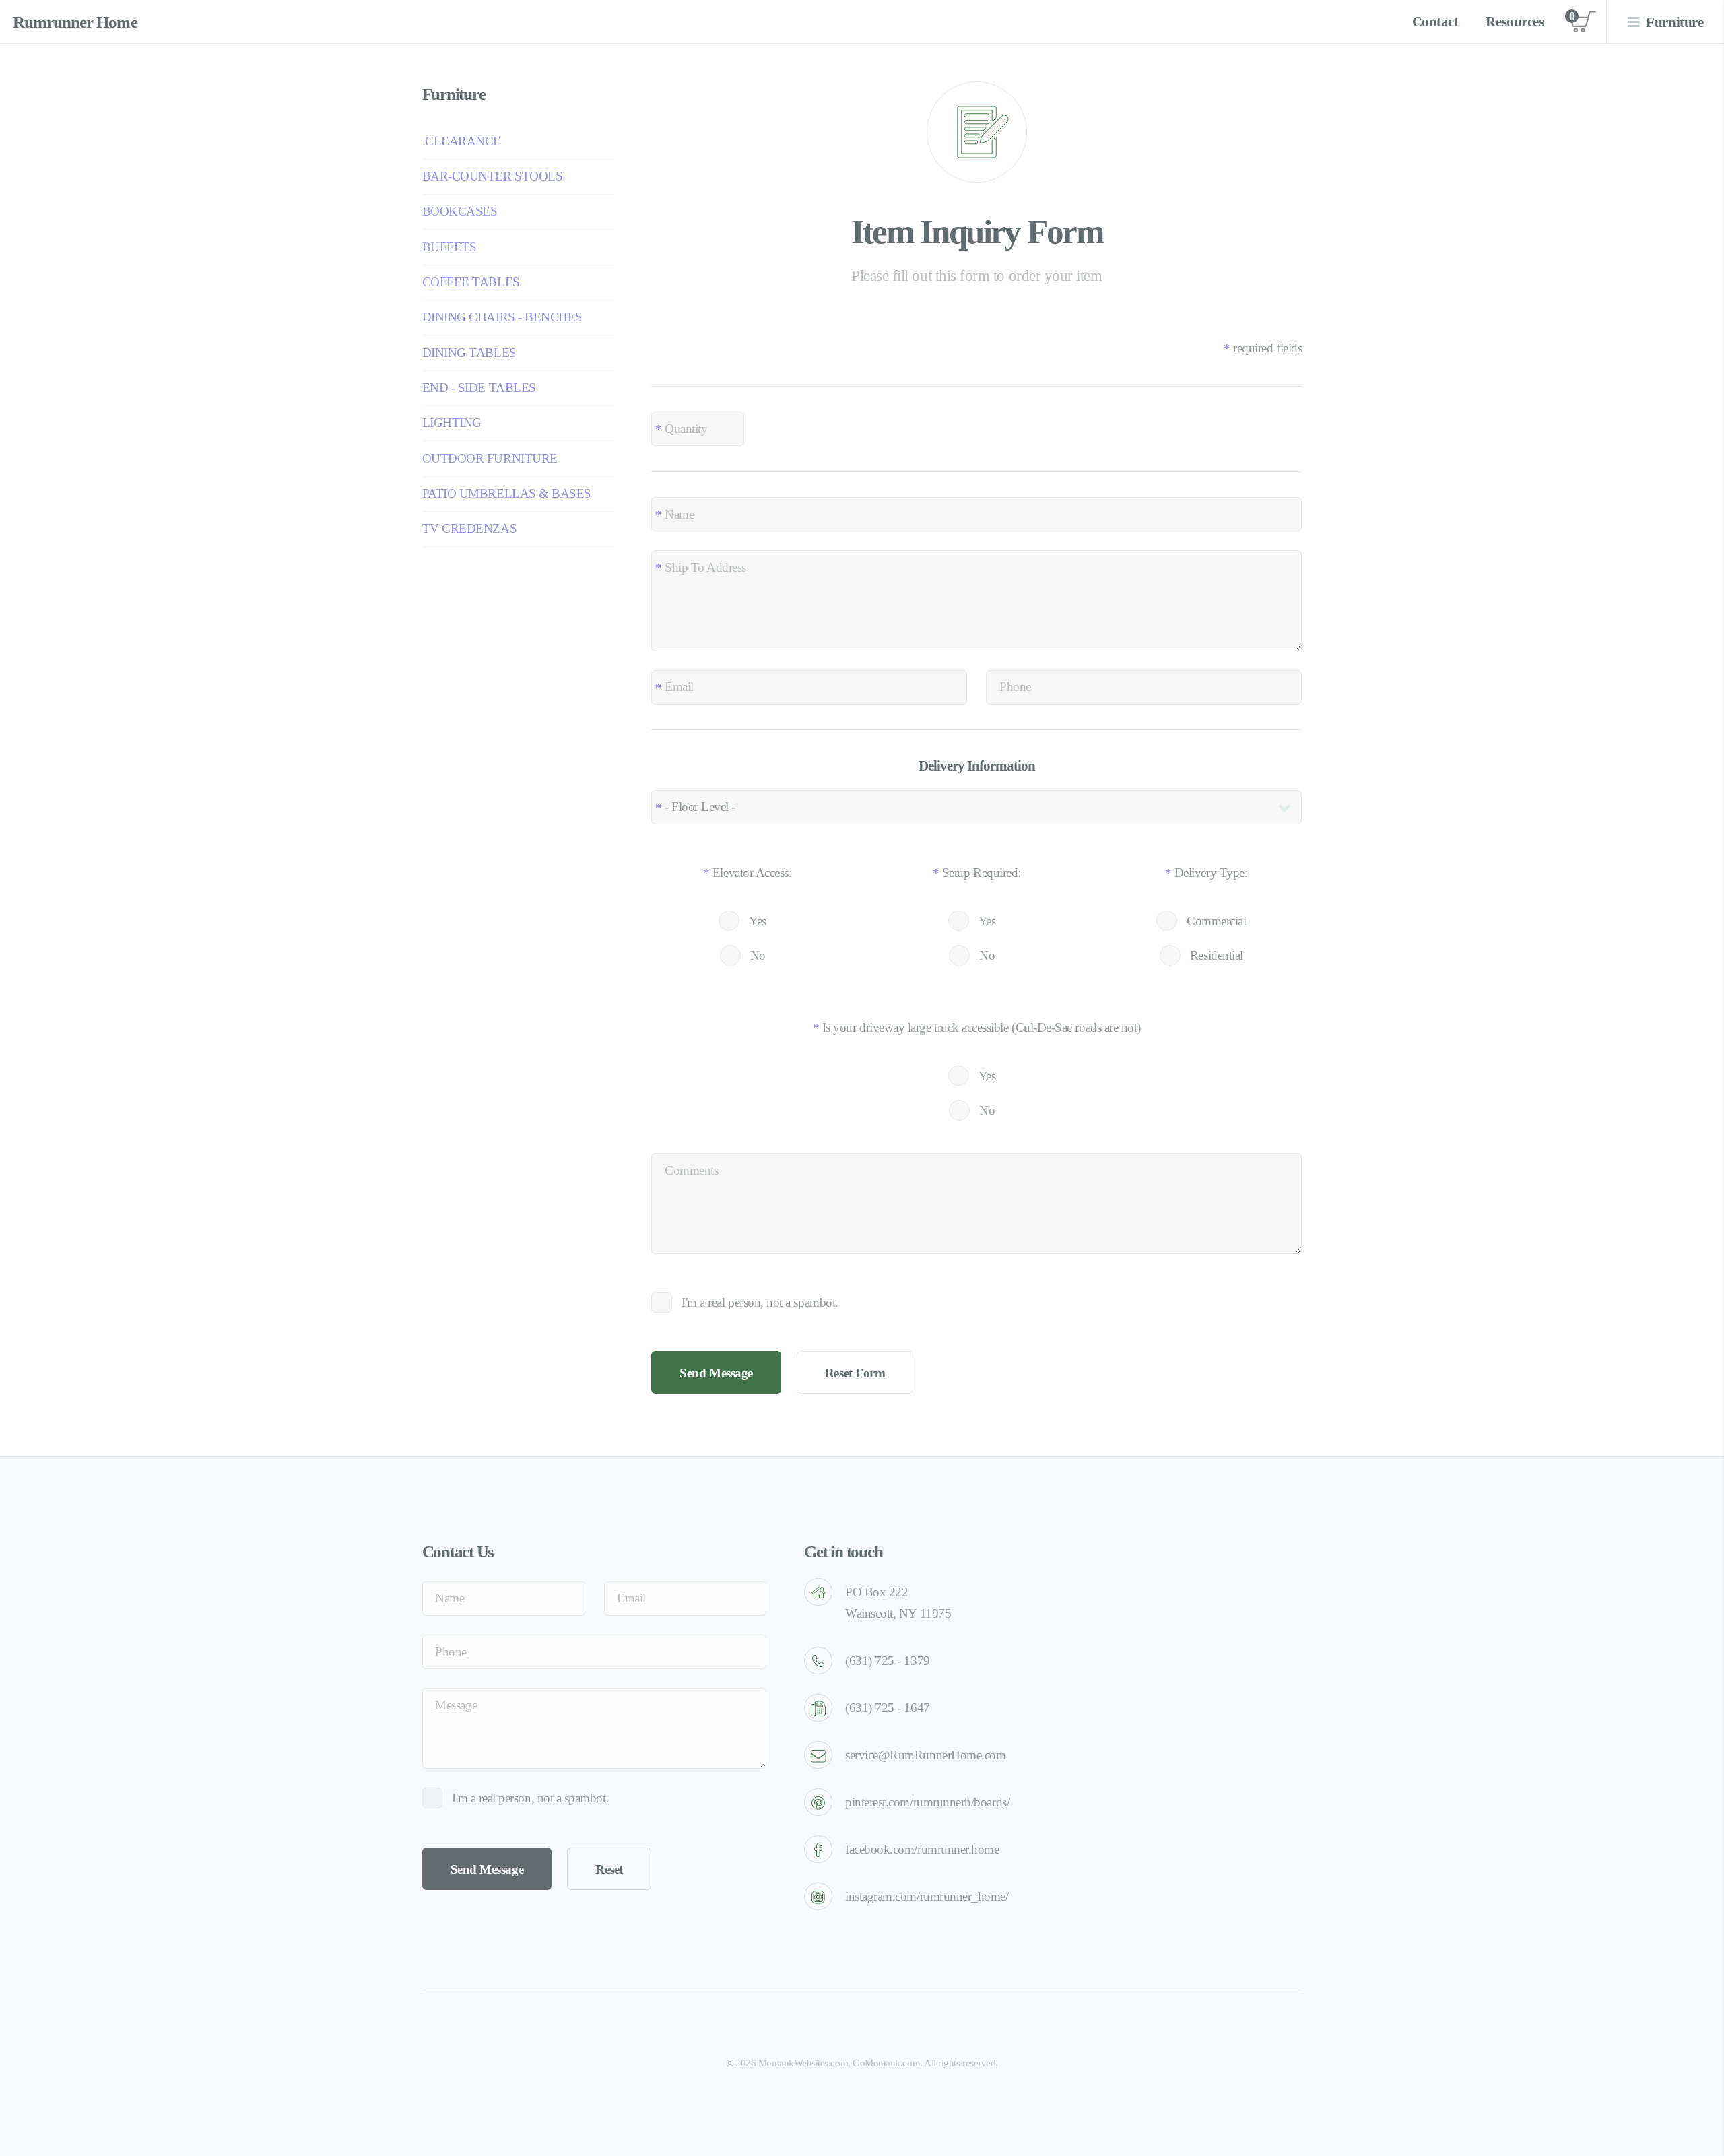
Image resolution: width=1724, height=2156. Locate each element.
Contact (1435, 22)
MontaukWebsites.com (803, 2063)
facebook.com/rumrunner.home (922, 1849)
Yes (758, 921)
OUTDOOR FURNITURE (490, 458)
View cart (1583, 22)
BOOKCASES (460, 211)
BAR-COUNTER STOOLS (493, 176)
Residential (1217, 955)
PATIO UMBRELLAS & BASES (507, 493)
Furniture (1675, 22)
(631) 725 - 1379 (888, 1661)
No (758, 955)
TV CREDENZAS (469, 528)
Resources (1515, 22)
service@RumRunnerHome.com (925, 1755)
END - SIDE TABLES (479, 388)
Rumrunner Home (75, 22)
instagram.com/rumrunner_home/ (927, 1896)
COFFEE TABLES (471, 282)
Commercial (1216, 921)
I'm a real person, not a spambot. (760, 1302)
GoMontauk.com (886, 2063)
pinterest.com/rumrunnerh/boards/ (927, 1802)
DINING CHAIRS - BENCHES (502, 317)
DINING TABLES (469, 353)
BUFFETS (450, 247)
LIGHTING (452, 423)
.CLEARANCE (462, 141)
